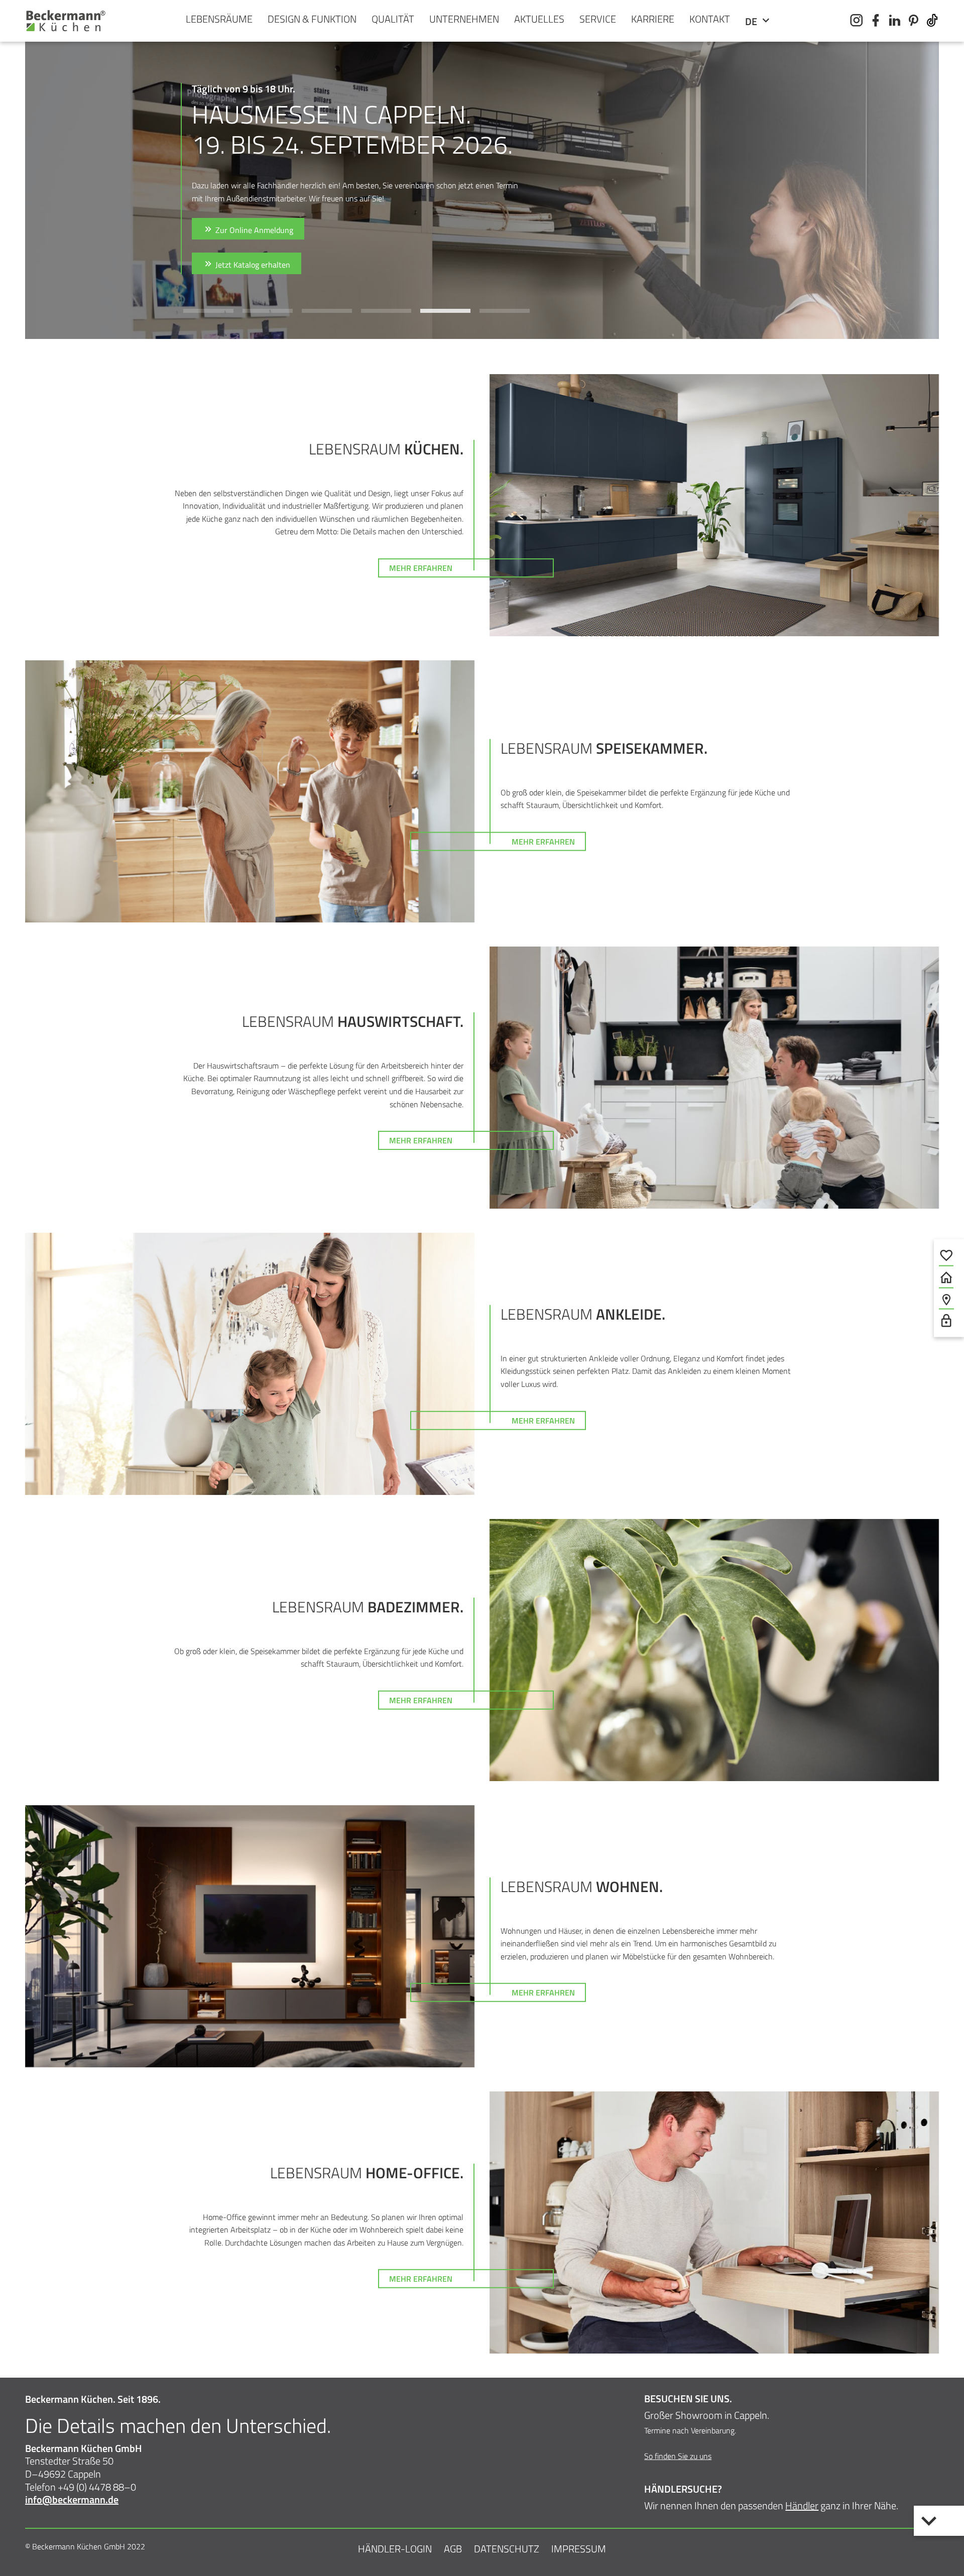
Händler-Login (395, 2549)
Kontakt (710, 19)
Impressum (579, 2549)
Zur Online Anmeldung (253, 230)
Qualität (393, 19)
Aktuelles (539, 19)
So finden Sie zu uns (678, 2456)
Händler (802, 2505)
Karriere (653, 19)
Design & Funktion (312, 19)
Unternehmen (464, 19)
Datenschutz (507, 2549)
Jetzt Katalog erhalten (252, 265)
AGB (453, 2549)
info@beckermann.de (72, 2499)
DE (752, 21)
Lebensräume (219, 19)
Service (598, 19)
